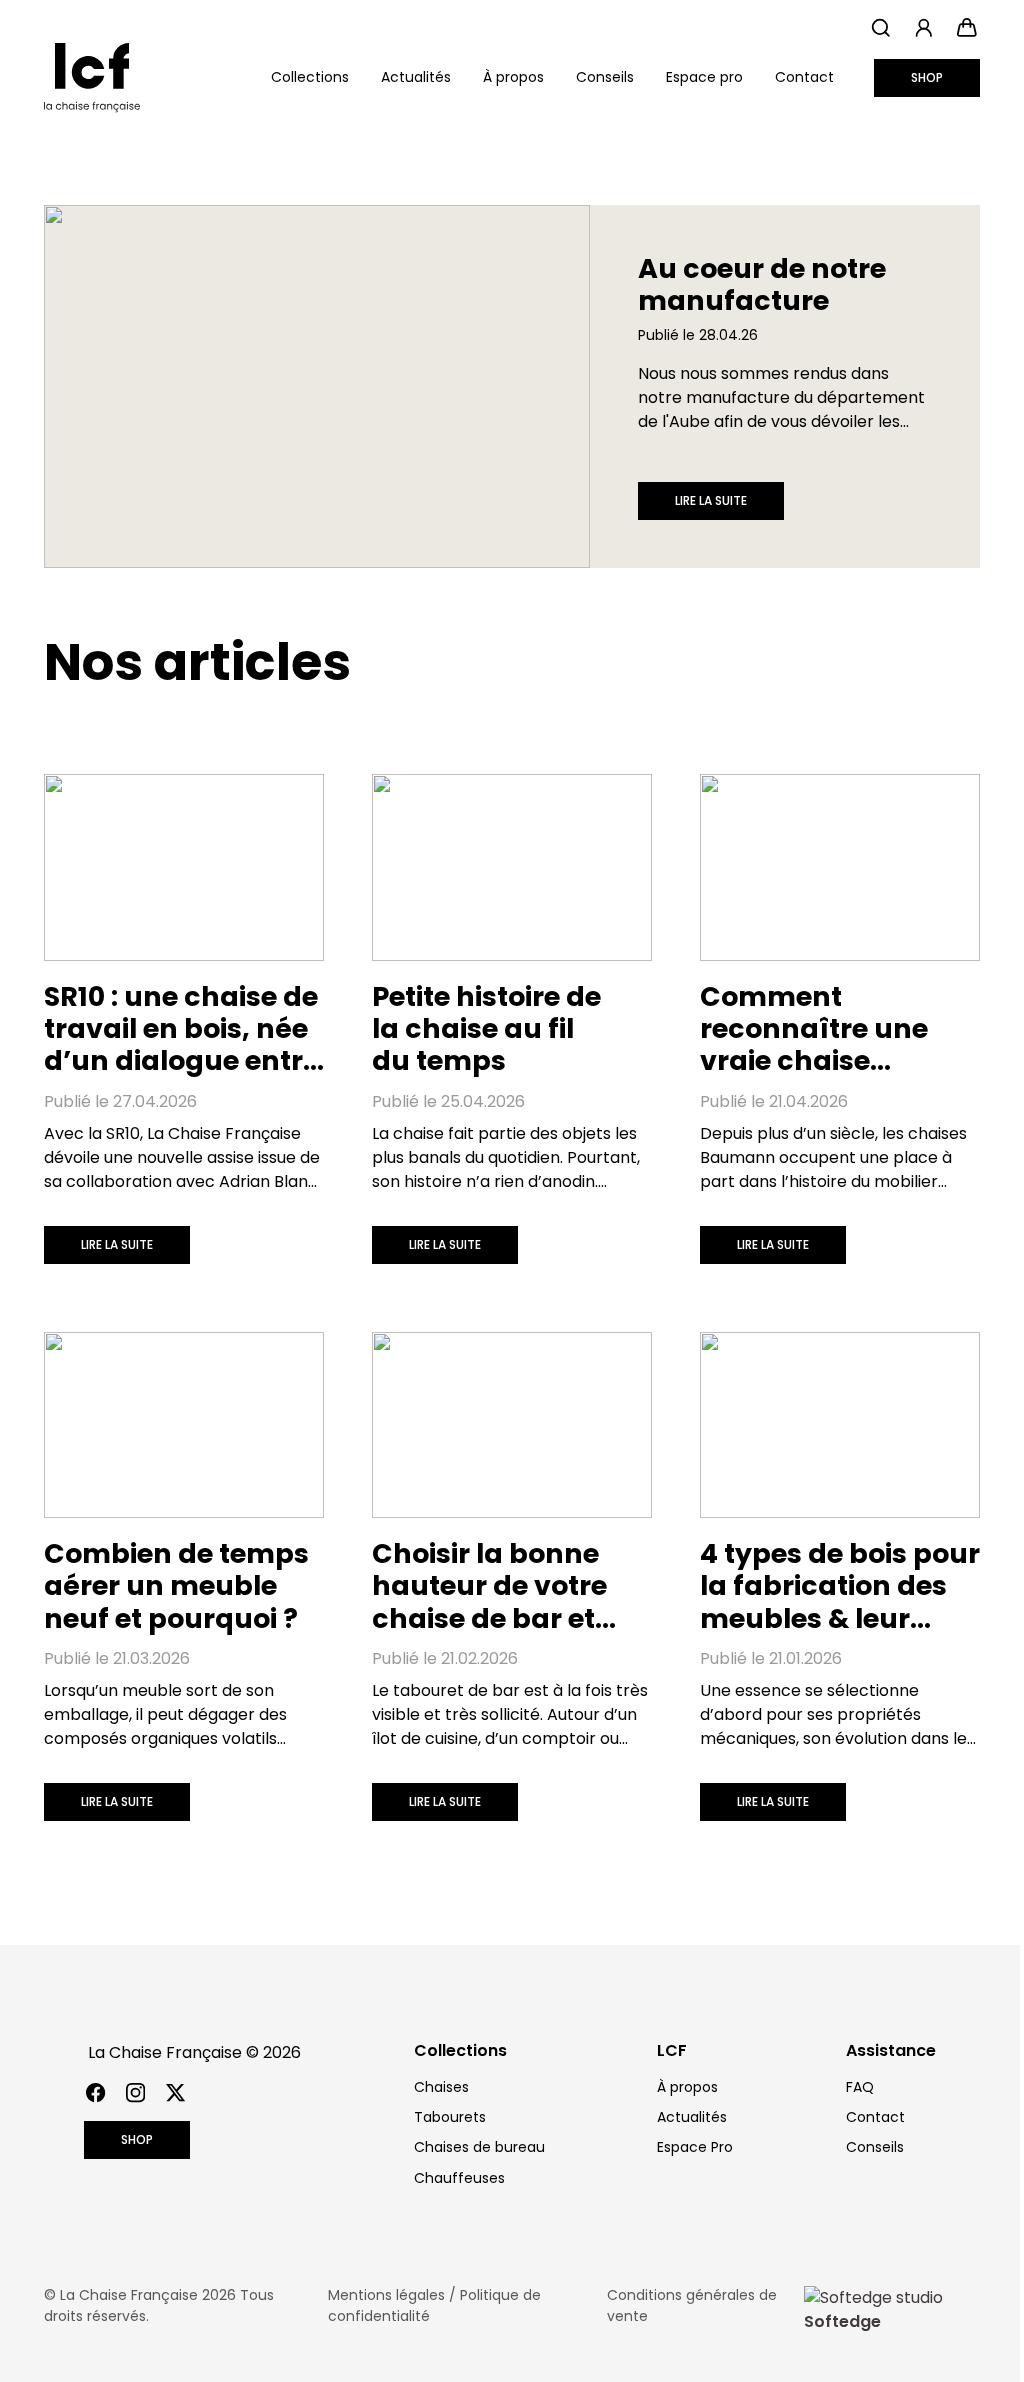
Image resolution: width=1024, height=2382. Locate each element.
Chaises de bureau (479, 2147)
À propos (513, 77)
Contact (804, 77)
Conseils (605, 77)
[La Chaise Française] (92, 78)
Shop (927, 77)
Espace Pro (695, 2147)
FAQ (860, 2087)
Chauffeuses (459, 2178)
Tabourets (450, 2117)
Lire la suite (711, 500)
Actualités (416, 77)
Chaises (441, 2087)
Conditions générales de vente (692, 2305)
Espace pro (704, 77)
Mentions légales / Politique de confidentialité (434, 2305)
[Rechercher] (880, 27)
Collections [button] (310, 77)
